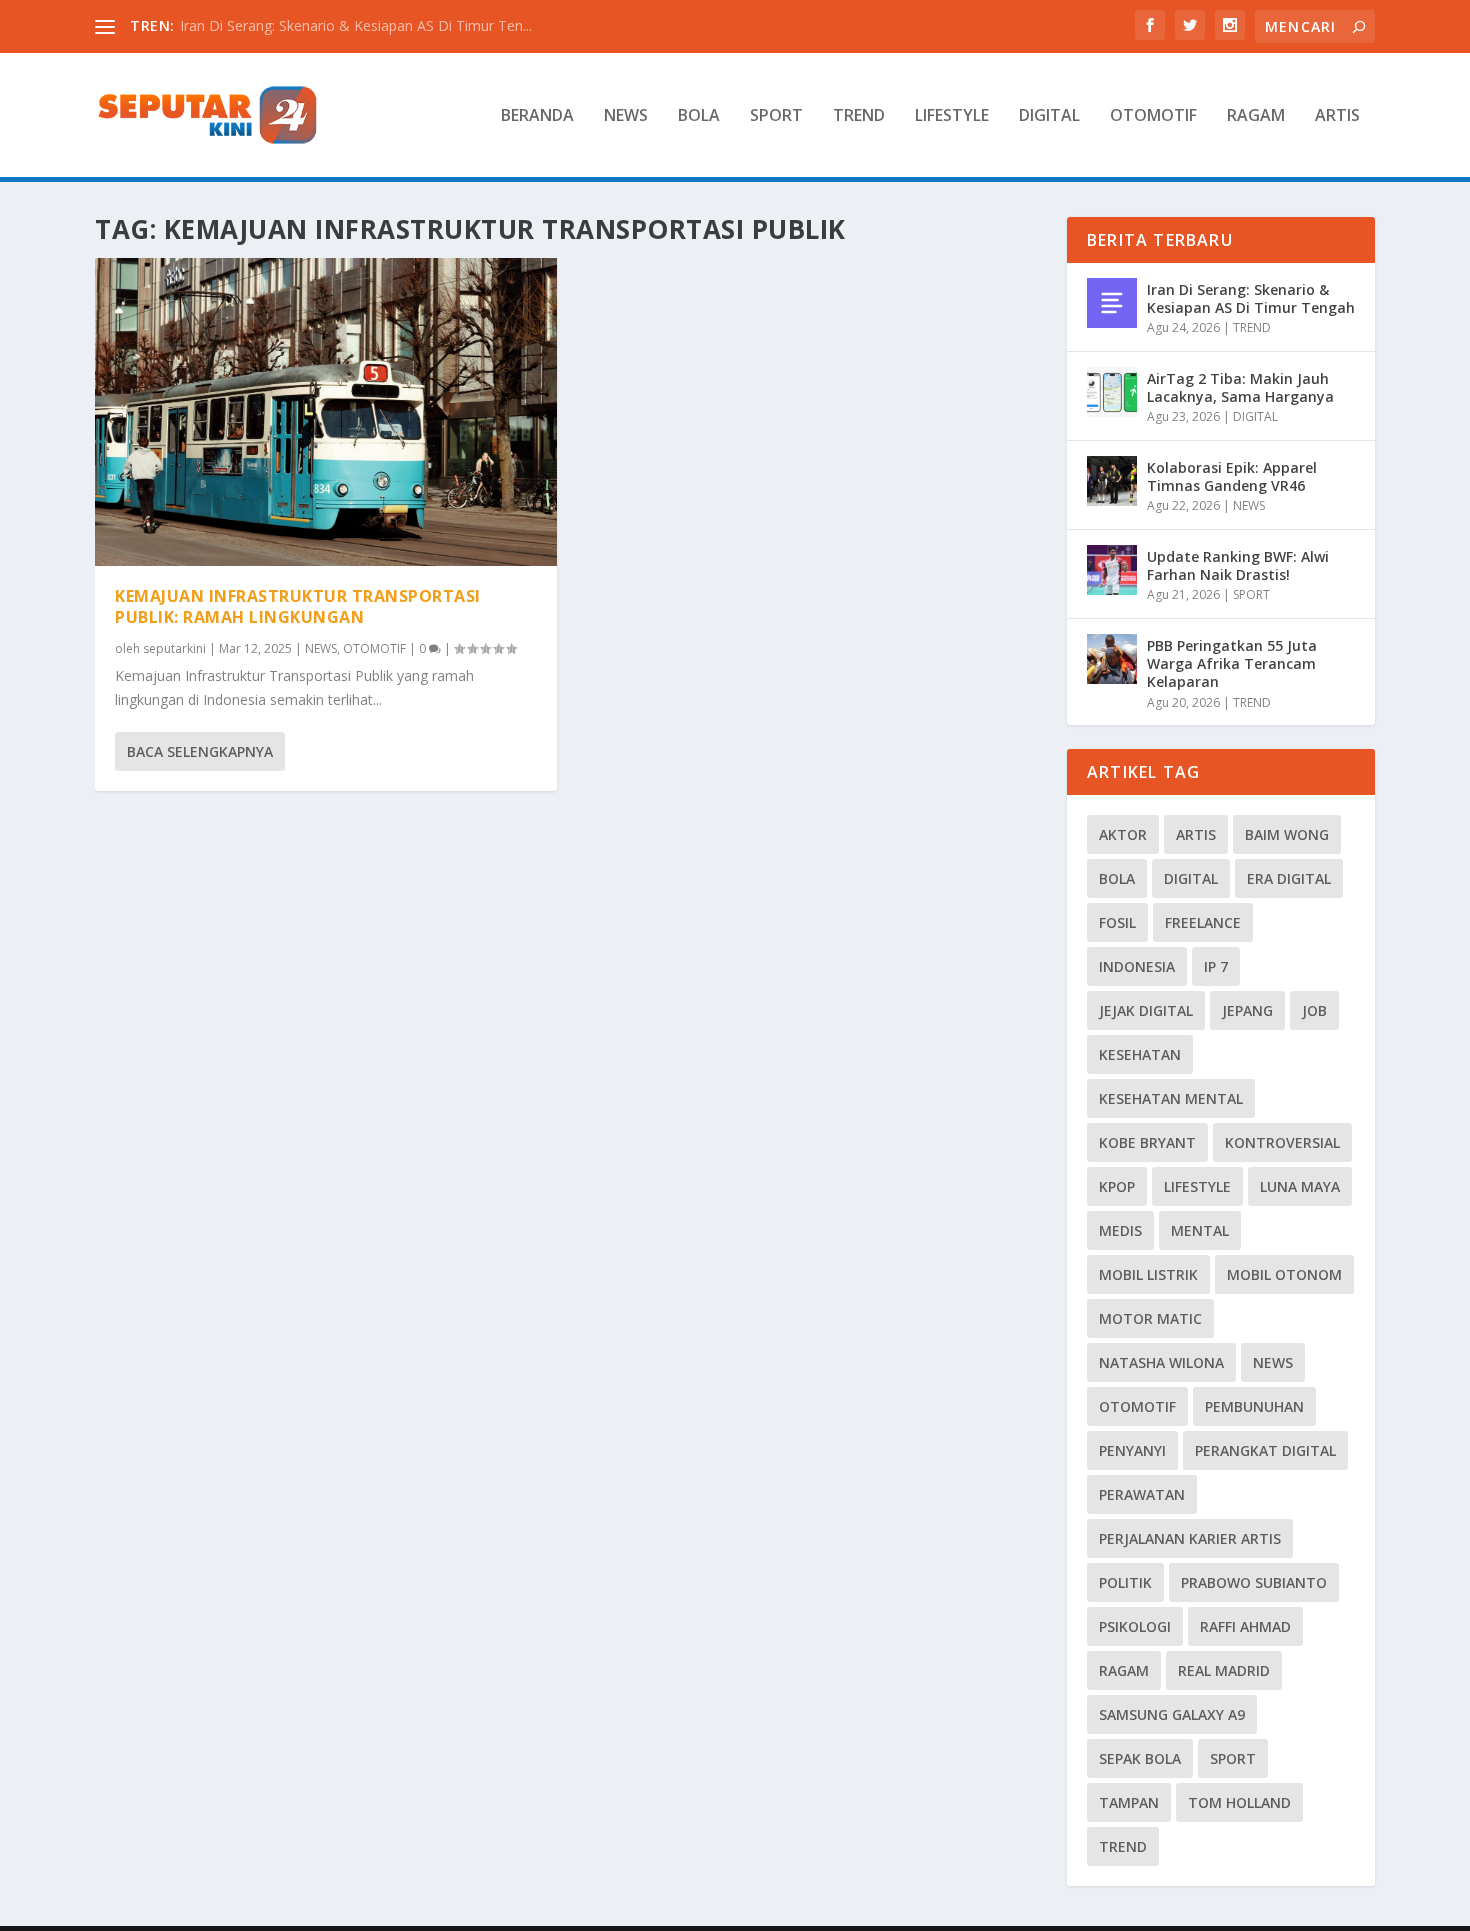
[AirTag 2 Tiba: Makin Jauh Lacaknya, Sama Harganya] (1112, 392)
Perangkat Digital (1265, 1450)
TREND (859, 116)
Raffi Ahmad (1245, 1626)
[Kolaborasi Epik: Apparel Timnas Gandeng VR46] (1112, 481)
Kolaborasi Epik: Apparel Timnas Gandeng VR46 (1232, 476)
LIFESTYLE (952, 116)
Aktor (1123, 834)
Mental (1200, 1230)
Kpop (1117, 1186)
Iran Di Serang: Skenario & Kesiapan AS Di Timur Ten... (356, 25)
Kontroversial (1282, 1142)
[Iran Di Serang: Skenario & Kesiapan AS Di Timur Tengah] (1112, 303)
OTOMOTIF (1153, 116)
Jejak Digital (1146, 1010)
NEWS (626, 116)
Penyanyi (1132, 1450)
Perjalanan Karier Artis (1190, 1538)
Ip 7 (1216, 966)
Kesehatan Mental (1171, 1098)
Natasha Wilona (1161, 1362)
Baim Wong (1287, 834)
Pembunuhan (1254, 1406)
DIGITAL (1049, 116)
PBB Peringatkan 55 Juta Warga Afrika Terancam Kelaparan (1232, 663)
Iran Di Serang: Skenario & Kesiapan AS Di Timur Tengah (1251, 298)
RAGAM (1256, 116)
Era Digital (1289, 878)
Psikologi (1135, 1626)
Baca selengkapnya (200, 751)
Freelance (1203, 922)
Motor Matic (1150, 1318)
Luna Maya (1300, 1186)
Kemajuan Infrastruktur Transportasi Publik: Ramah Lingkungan (298, 606)
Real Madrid (1224, 1670)
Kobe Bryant (1147, 1142)
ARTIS (1337, 116)
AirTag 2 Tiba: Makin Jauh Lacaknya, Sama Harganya (1240, 387)
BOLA (699, 116)
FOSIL (1117, 922)
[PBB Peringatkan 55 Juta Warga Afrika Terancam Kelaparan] (1112, 659)
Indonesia (1137, 966)
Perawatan (1142, 1494)
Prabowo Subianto (1254, 1582)
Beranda (537, 116)
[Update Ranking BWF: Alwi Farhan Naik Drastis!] (1112, 570)
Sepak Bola (1140, 1758)
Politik (1125, 1582)
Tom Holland (1239, 1802)
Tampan (1129, 1802)
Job (1314, 1010)
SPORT (776, 116)
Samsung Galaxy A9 (1172, 1714)
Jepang (1247, 1010)
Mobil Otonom (1284, 1274)
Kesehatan (1140, 1054)
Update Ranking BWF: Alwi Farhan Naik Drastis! (1238, 565)
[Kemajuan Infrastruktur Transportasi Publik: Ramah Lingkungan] (326, 412)
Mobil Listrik (1148, 1274)
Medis (1120, 1230)
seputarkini (174, 648)
